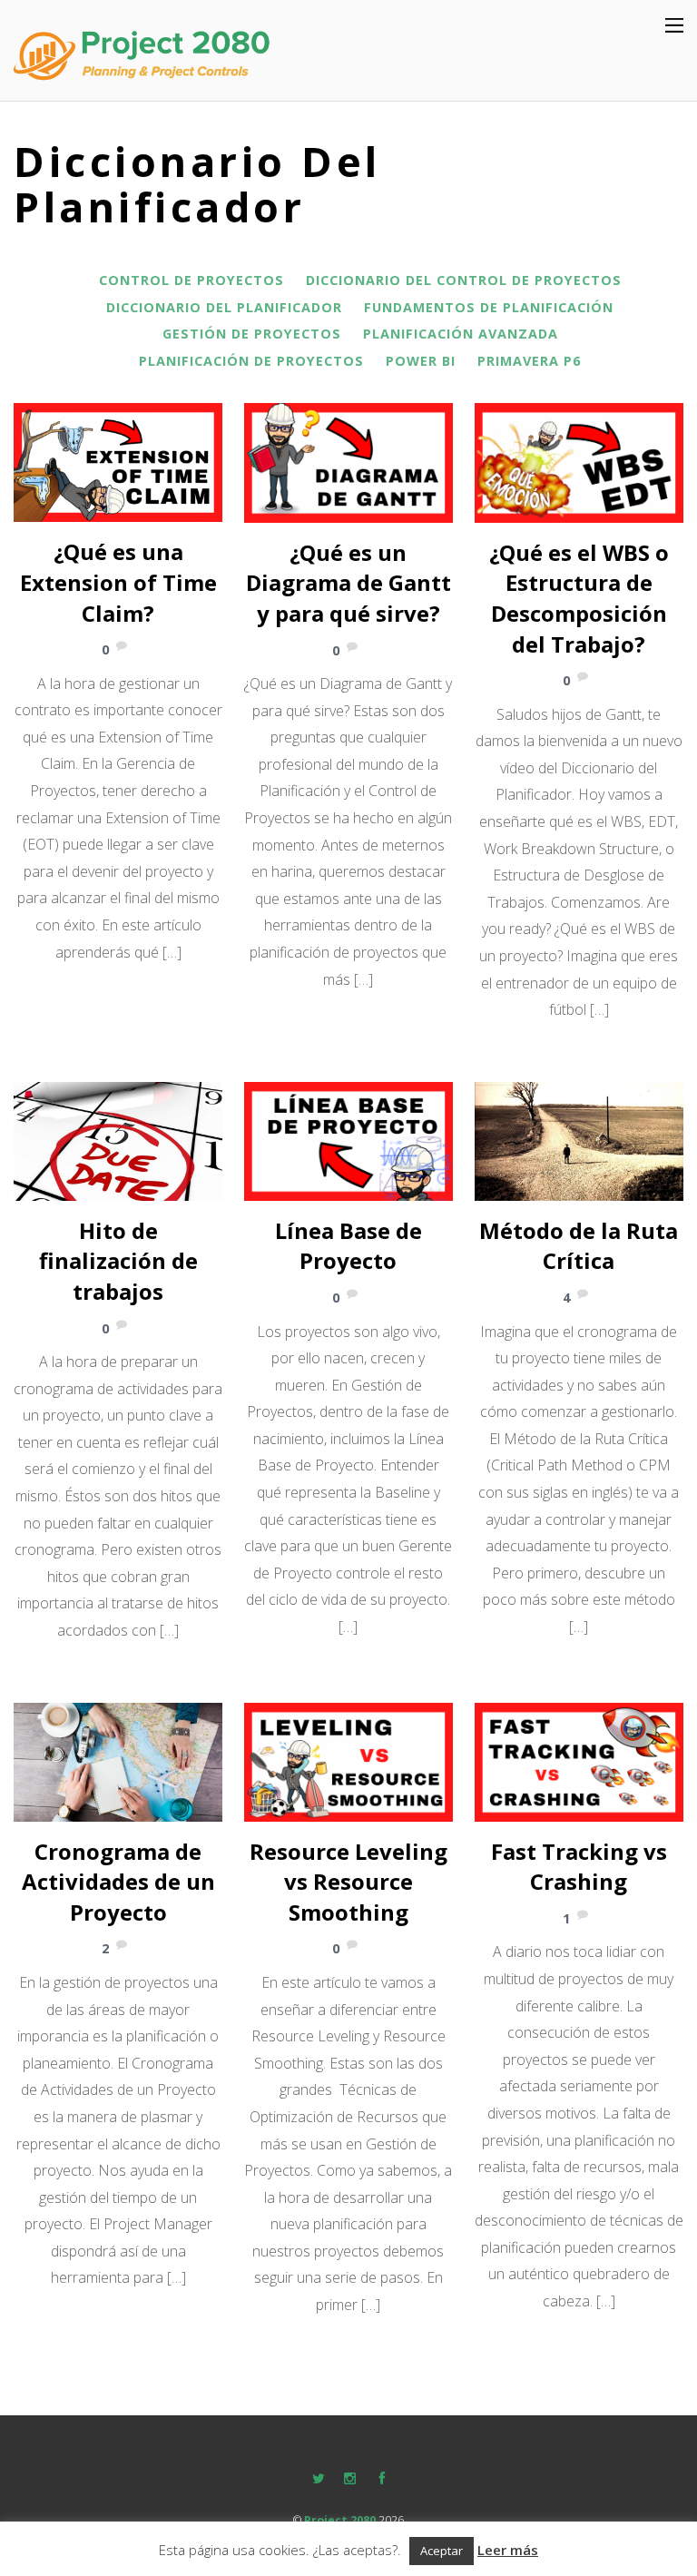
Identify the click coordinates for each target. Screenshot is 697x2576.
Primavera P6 (529, 361)
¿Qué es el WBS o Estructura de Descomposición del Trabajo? (579, 598)
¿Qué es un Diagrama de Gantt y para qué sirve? (348, 583)
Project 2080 (340, 2520)
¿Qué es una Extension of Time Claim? (118, 582)
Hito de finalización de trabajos (118, 1261)
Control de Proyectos (191, 280)
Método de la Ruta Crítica (579, 1246)
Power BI (421, 361)
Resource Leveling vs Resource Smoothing (348, 1882)
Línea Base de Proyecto (348, 1246)
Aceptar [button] (442, 2551)
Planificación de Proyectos (251, 361)
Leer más (508, 2550)
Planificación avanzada (461, 334)
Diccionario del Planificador (224, 307)
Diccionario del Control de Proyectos (464, 280)
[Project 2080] (150, 75)
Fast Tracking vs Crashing (579, 1867)
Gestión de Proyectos (252, 334)
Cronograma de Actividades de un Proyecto (118, 1882)
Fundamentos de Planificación (489, 307)
